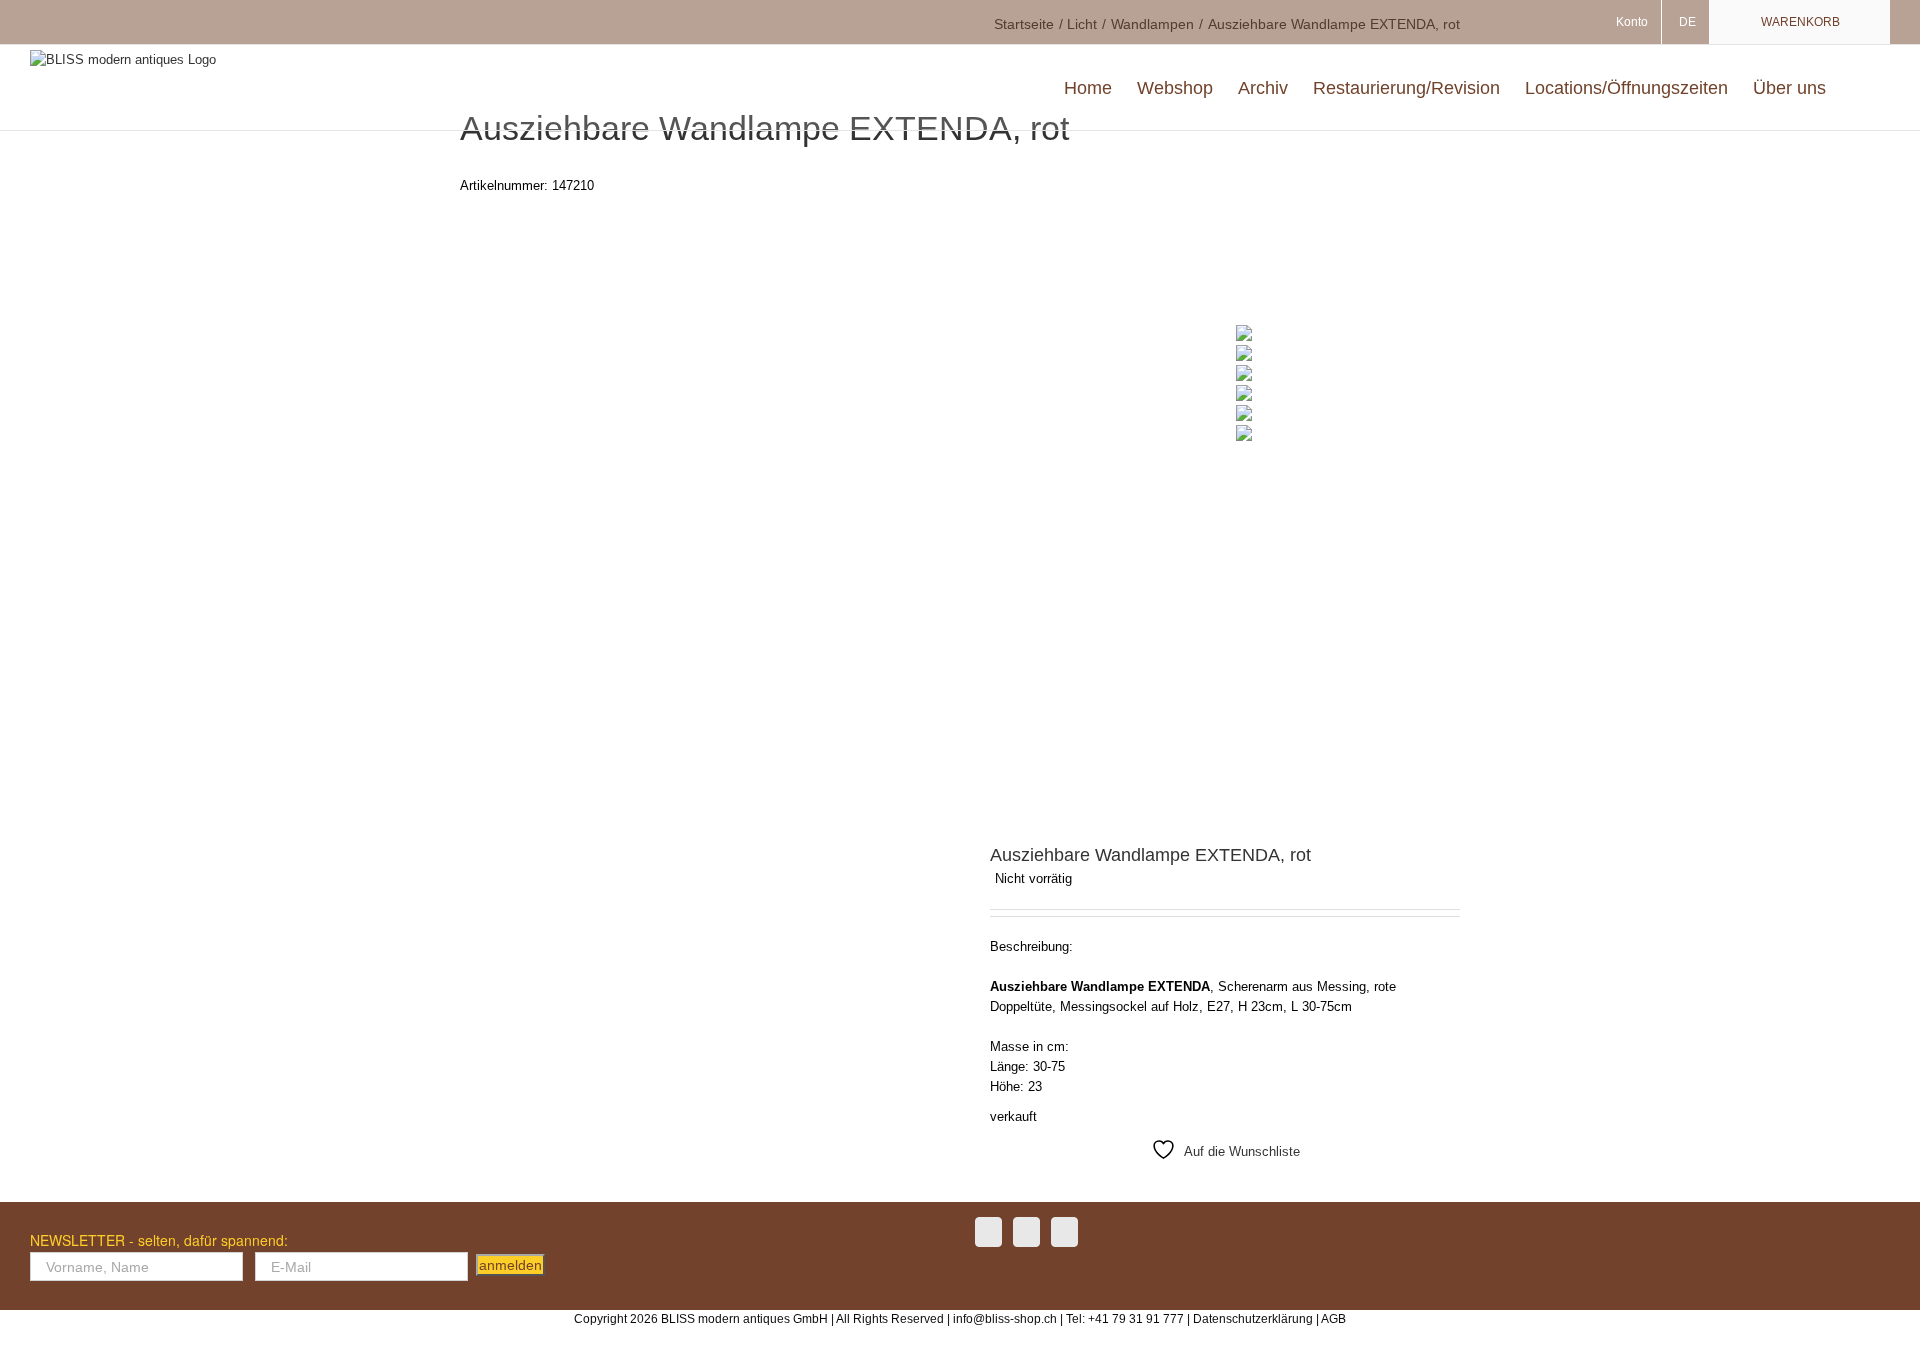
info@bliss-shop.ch (1005, 1319)
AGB (1333, 1319)
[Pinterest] (1064, 1232)
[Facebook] (988, 1232)
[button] (1858, 87)
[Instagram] (1026, 1232)
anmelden (510, 1265)
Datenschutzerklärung (1253, 1319)
